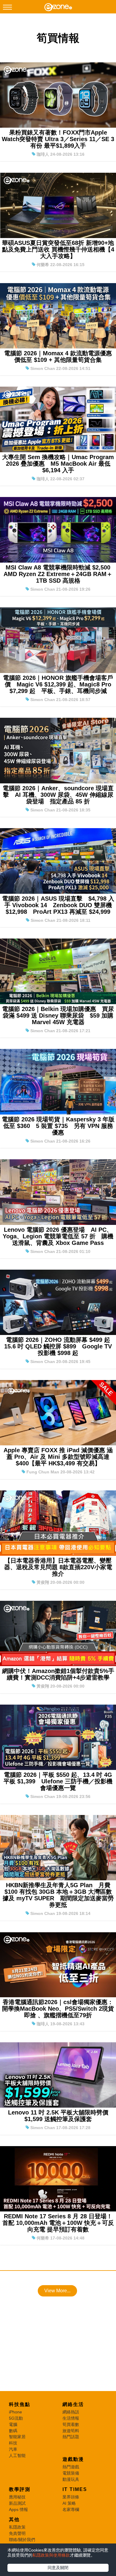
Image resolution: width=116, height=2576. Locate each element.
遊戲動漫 (73, 2459)
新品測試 (17, 2503)
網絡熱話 (71, 2412)
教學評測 (20, 2489)
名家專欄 (71, 2509)
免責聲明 (17, 2533)
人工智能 (17, 2455)
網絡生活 (73, 2404)
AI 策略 (69, 2503)
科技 (13, 2443)
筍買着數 (71, 2424)
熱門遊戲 (71, 2467)
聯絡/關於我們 (22, 2540)
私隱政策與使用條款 (51, 2555)
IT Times (75, 2489)
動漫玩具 (71, 2479)
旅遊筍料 (71, 2431)
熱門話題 (71, 2437)
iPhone (15, 2412)
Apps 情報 (18, 2509)
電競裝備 (71, 2473)
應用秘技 (17, 2497)
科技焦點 (20, 2404)
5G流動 (16, 2418)
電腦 (13, 2424)
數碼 (13, 2431)
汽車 (13, 2449)
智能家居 (17, 2437)
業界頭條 (71, 2497)
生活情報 (71, 2418)
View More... (57, 2291)
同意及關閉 (58, 2568)
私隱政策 (17, 2527)
